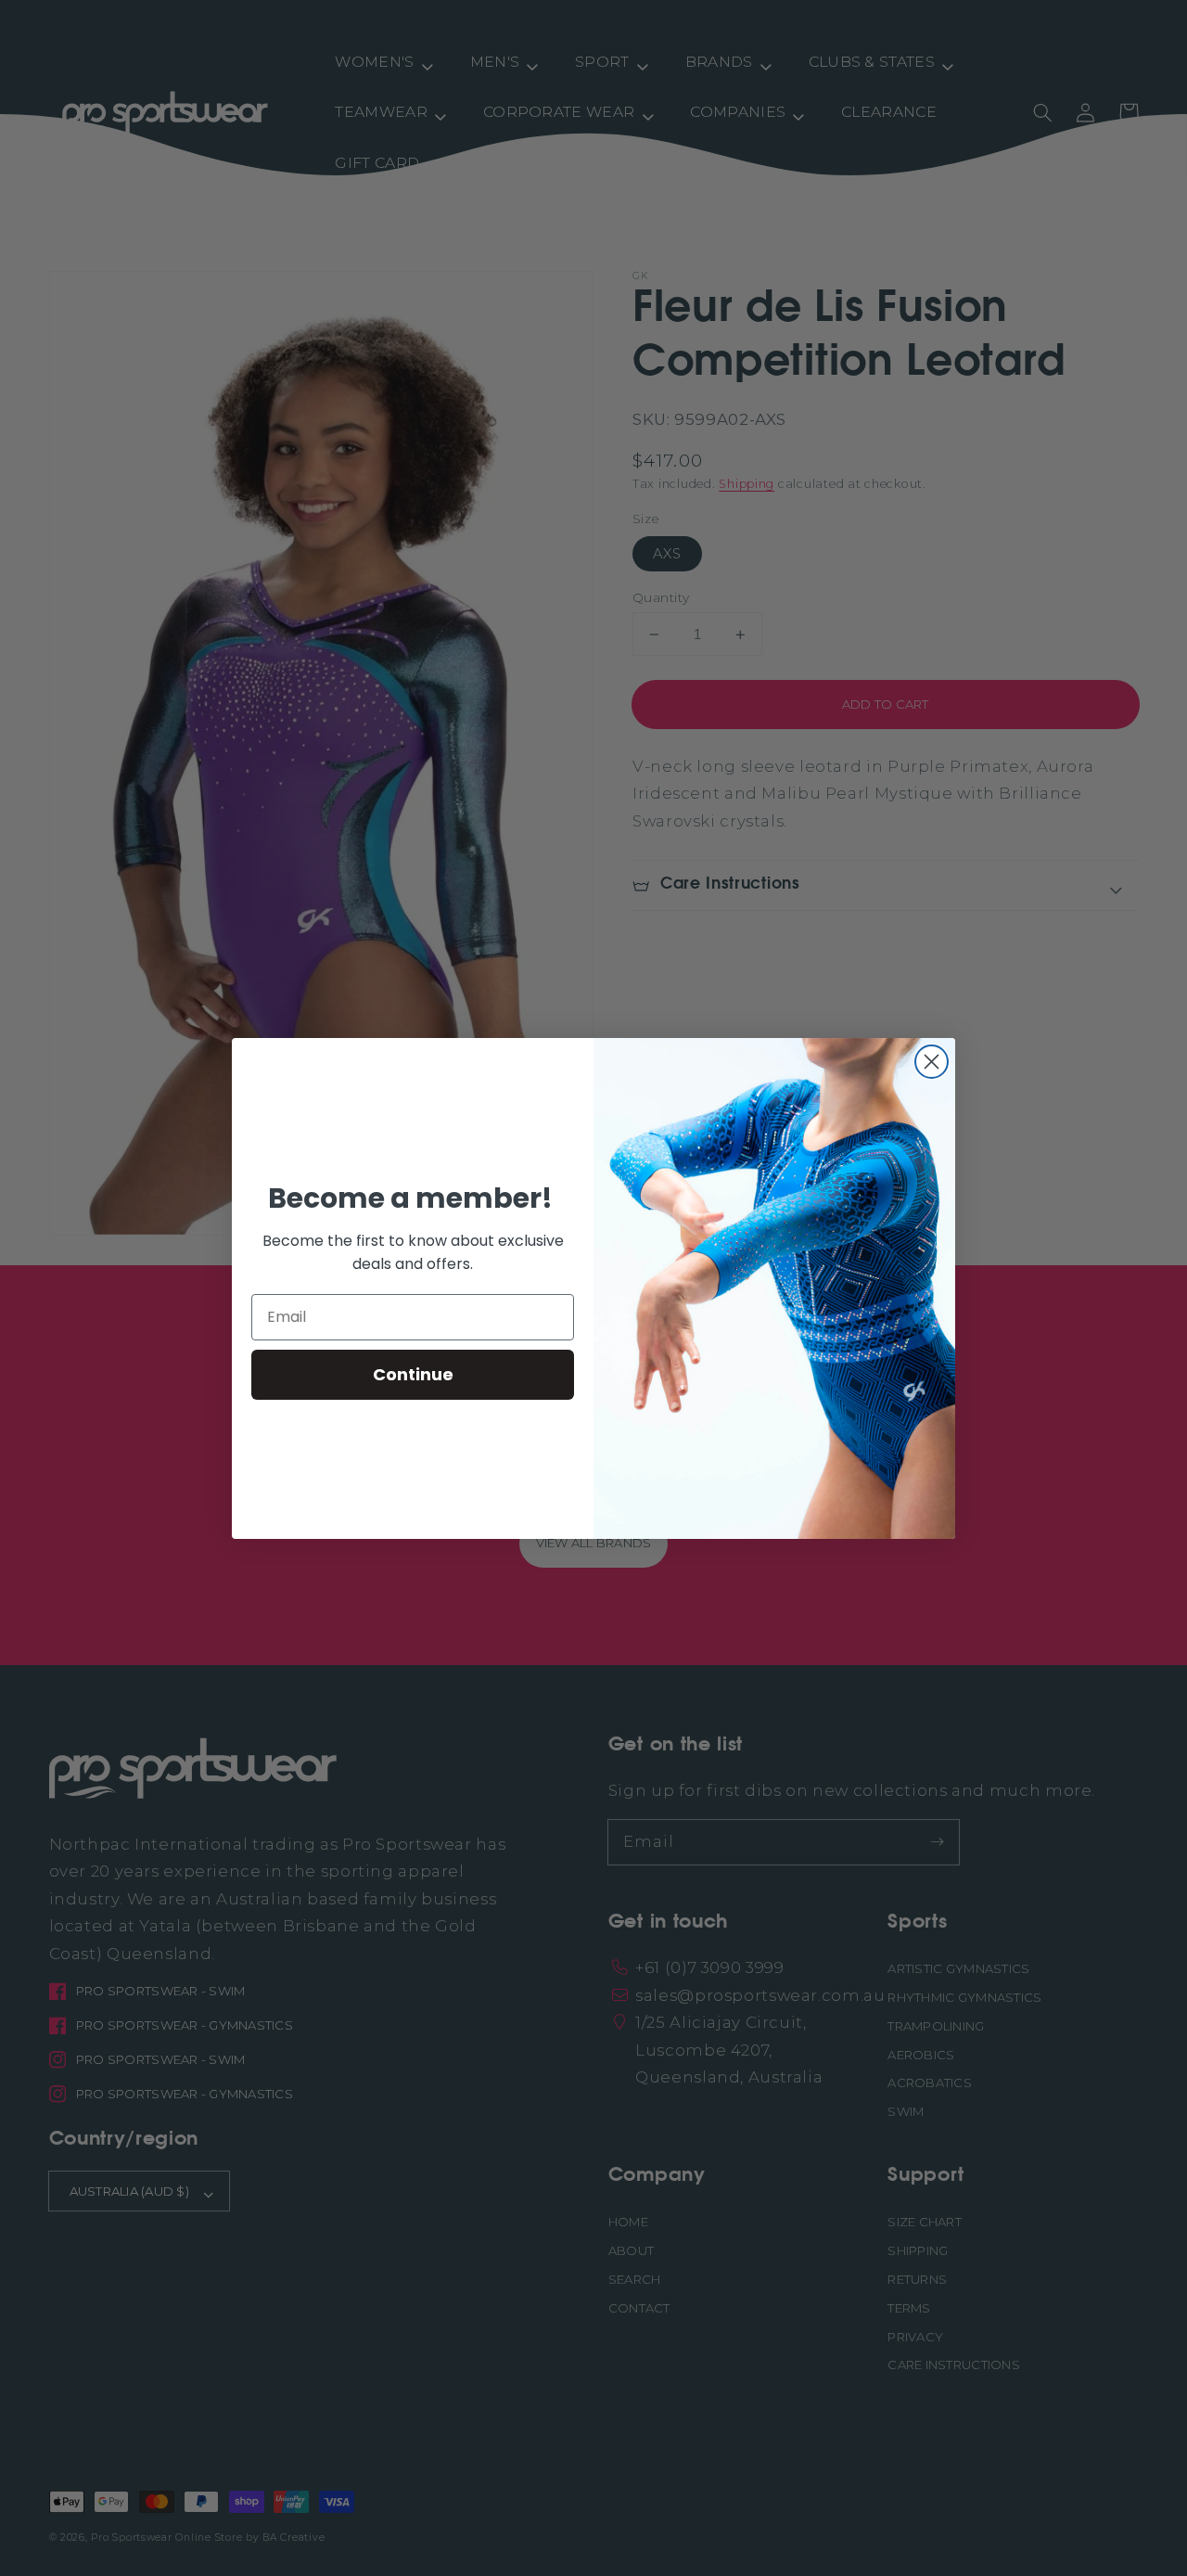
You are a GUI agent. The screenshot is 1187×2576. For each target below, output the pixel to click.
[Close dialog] (932, 1062)
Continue (413, 1374)
